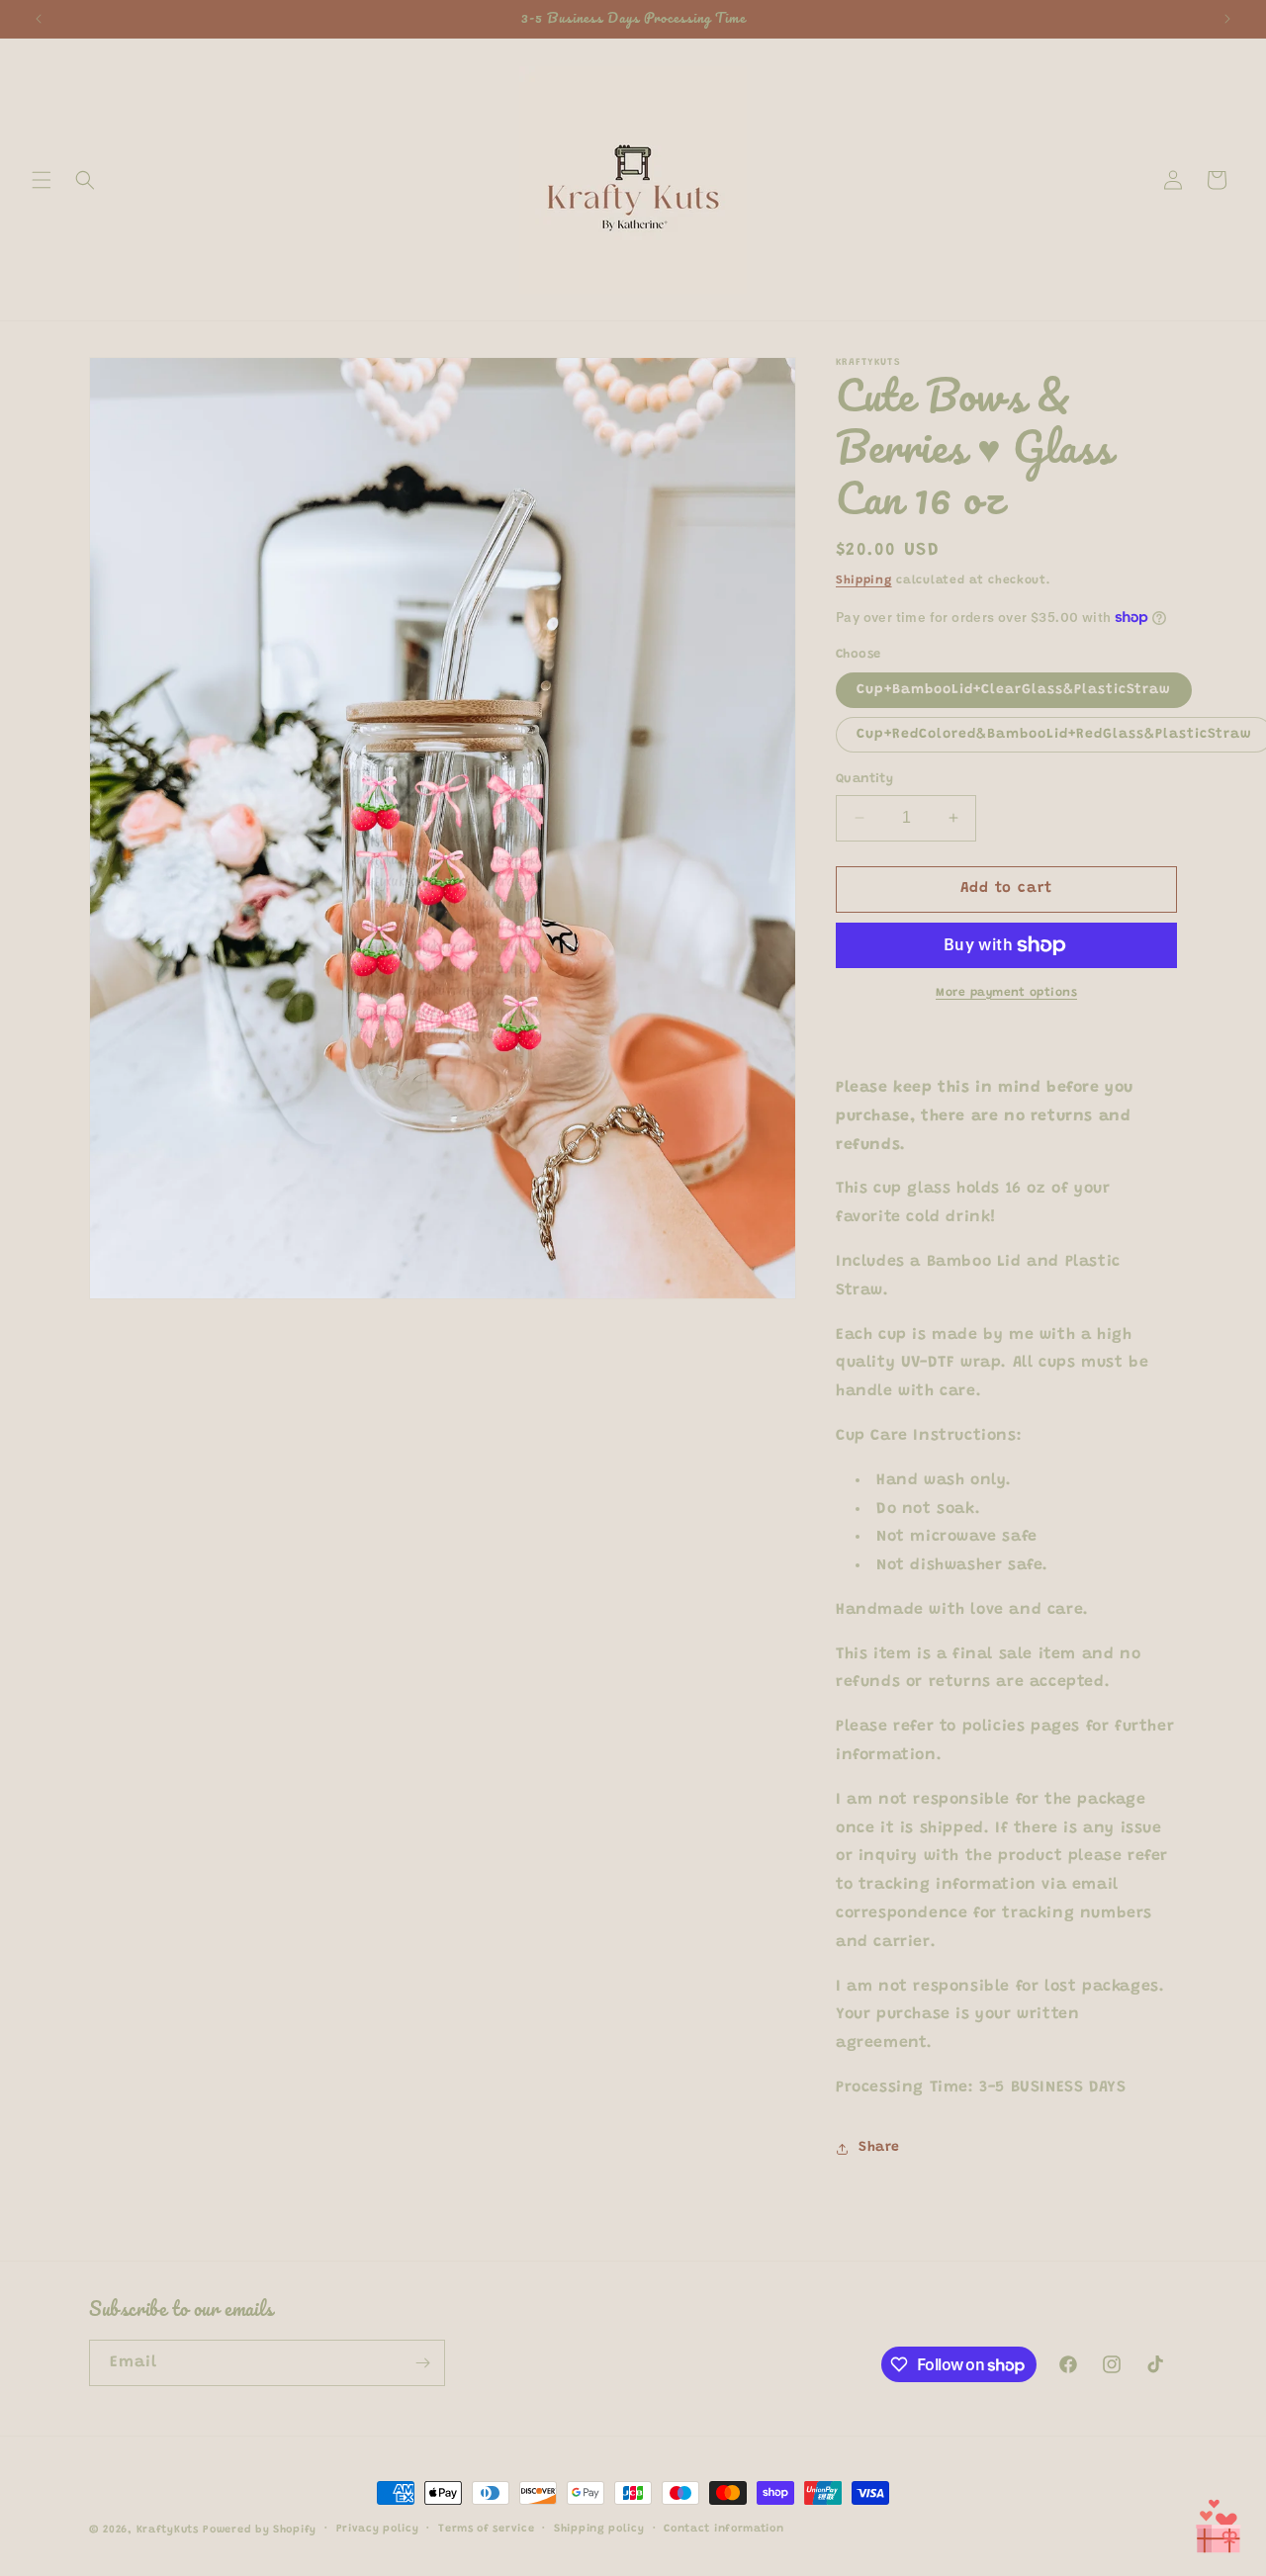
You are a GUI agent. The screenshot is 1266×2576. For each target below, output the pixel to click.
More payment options (1006, 993)
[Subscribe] (422, 2363)
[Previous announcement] (39, 19)
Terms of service (486, 2529)
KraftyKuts (168, 2530)
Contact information (723, 2529)
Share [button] (879, 2148)
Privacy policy (378, 2529)
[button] (42, 180)
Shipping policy (599, 2529)
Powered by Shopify (260, 2530)
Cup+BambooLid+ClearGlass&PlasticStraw (1014, 690)
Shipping (864, 580)
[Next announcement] (1227, 19)
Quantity (864, 779)
